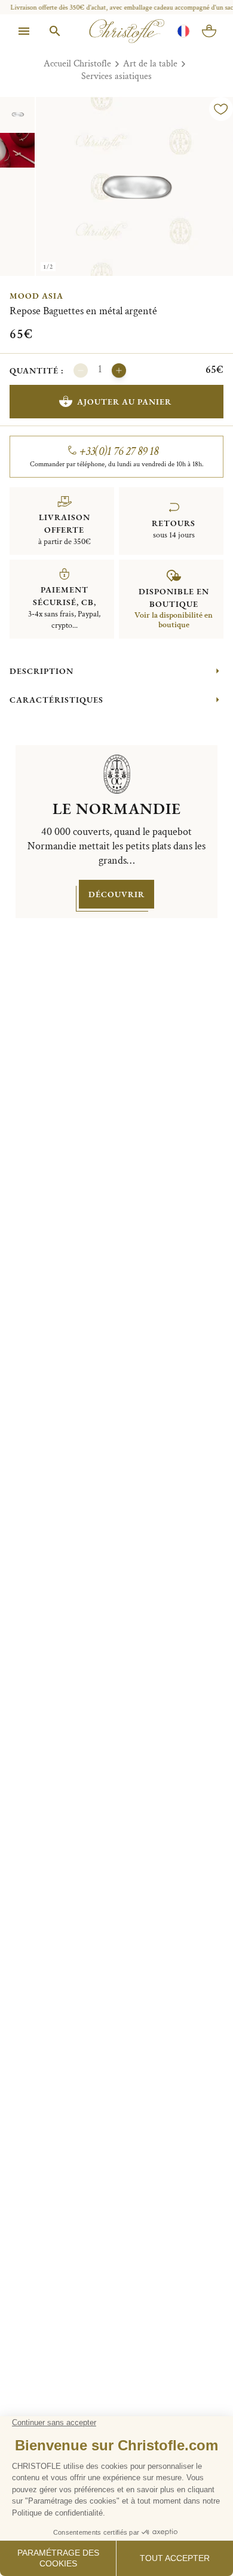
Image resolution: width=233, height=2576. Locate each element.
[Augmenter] (119, 370)
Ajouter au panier (124, 402)
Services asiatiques (116, 76)
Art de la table (150, 64)
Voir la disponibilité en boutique (174, 620)
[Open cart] (209, 31)
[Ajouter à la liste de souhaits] (221, 109)
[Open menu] (24, 31)
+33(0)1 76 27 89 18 (119, 451)
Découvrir (116, 894)
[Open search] (55, 31)
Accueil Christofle (77, 64)
